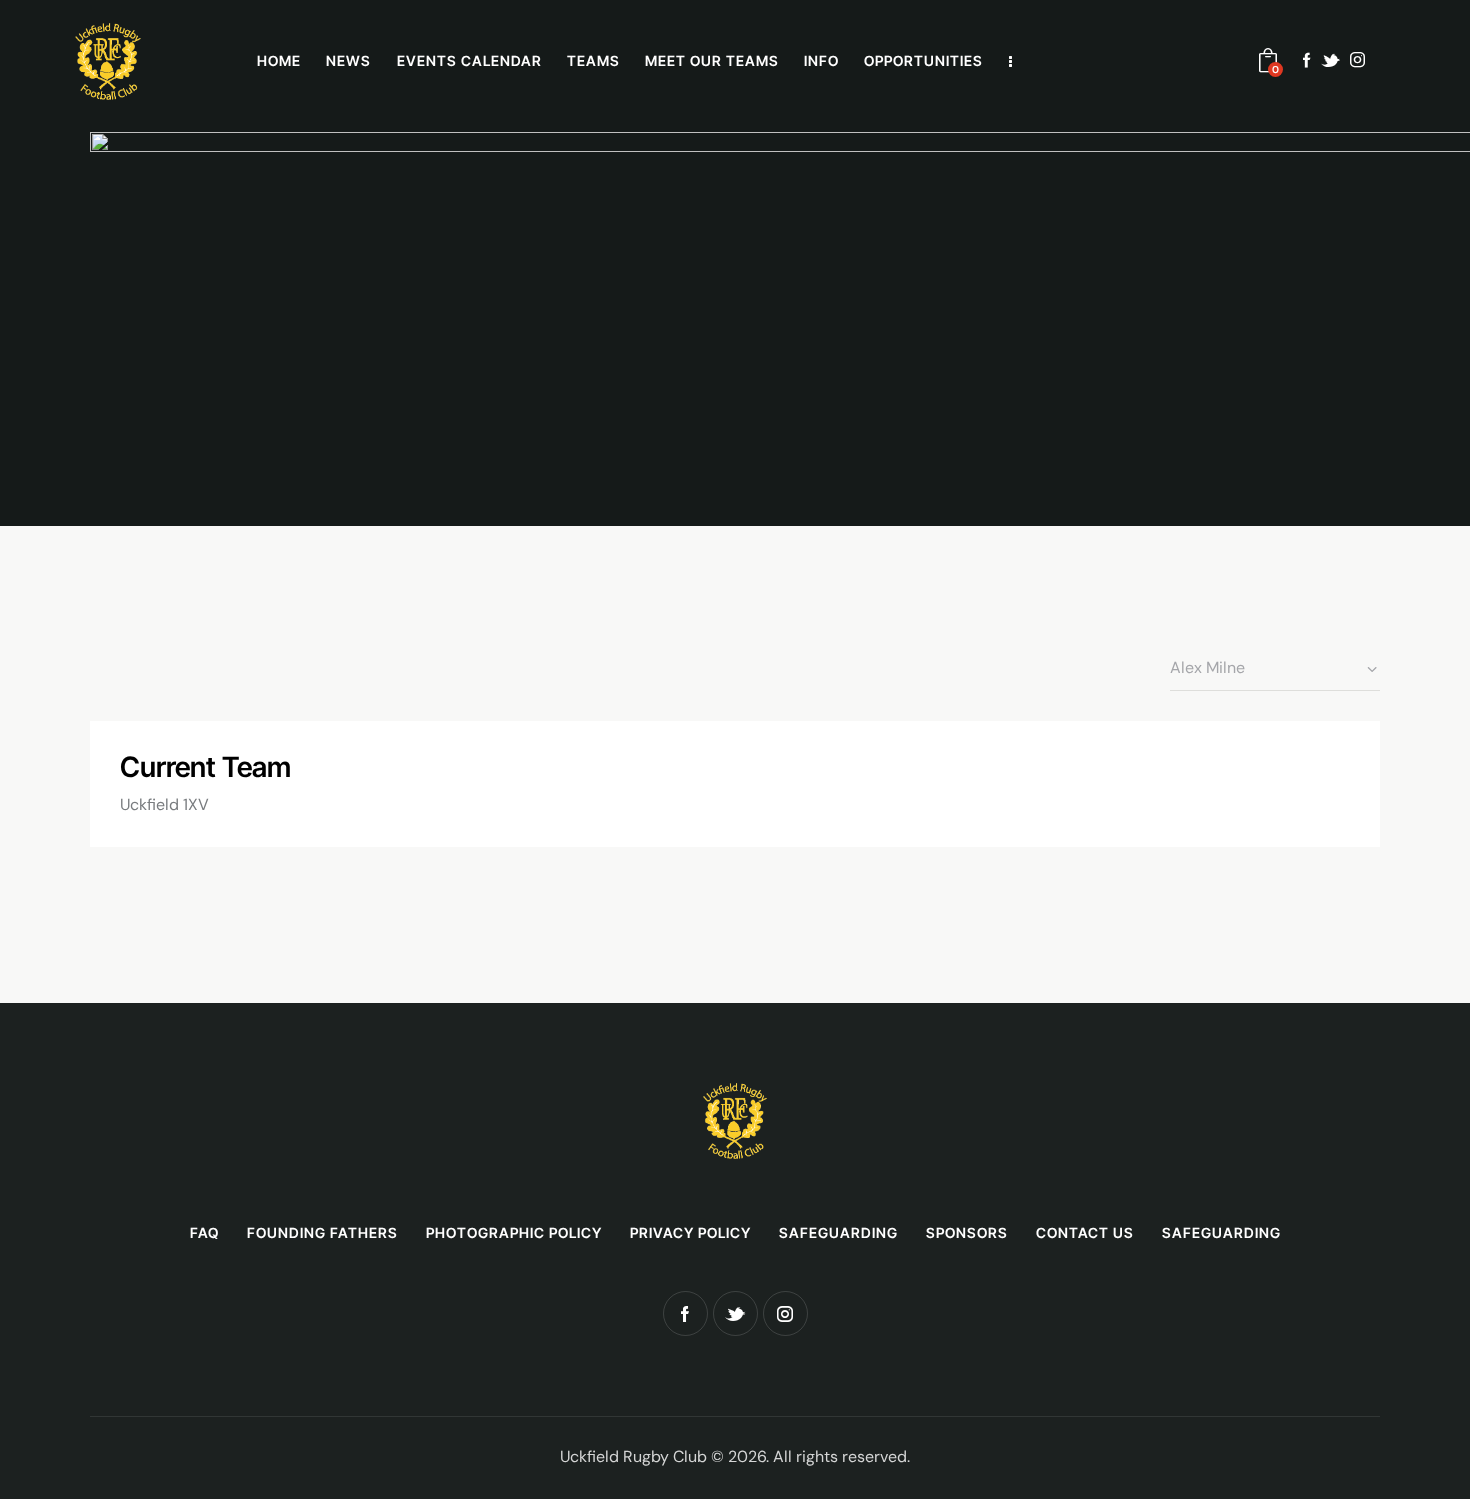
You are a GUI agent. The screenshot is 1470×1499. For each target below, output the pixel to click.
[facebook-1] (1307, 60)
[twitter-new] (1330, 60)
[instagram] (1357, 60)
